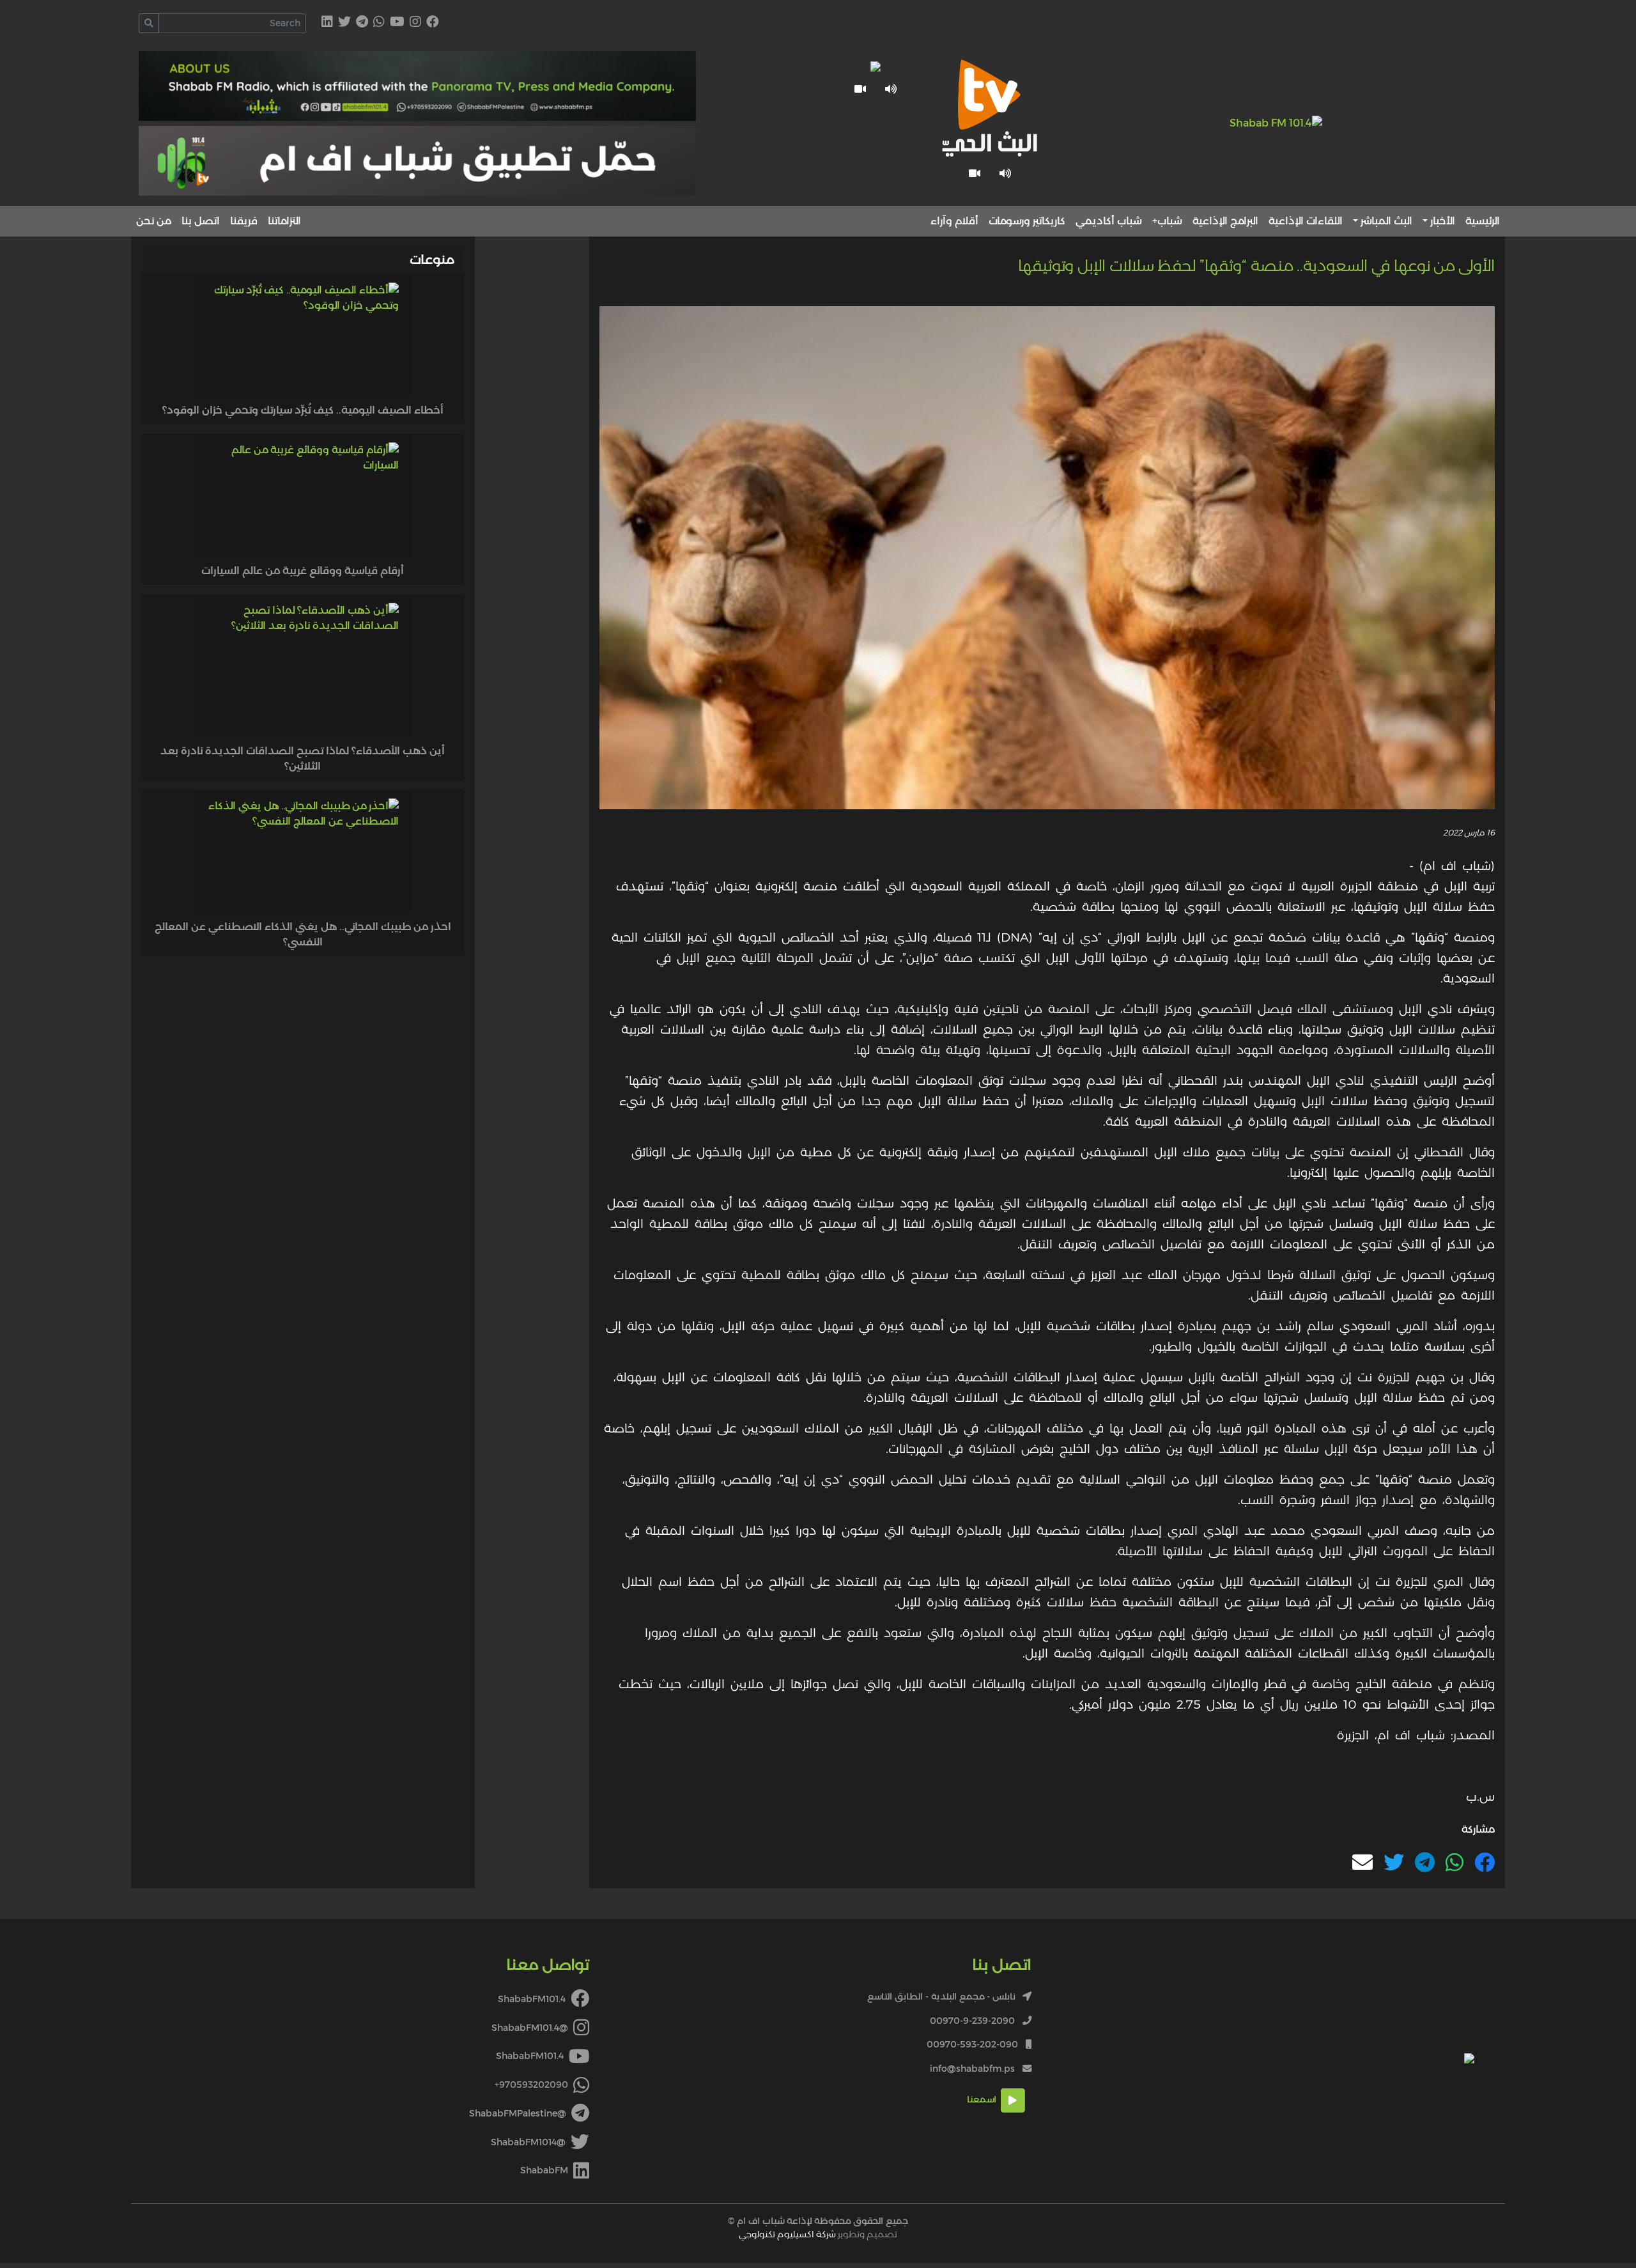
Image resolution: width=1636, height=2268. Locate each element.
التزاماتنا (284, 221)
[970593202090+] (379, 23)
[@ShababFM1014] (344, 23)
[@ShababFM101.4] (415, 23)
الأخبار (1443, 221)
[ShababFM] (327, 23)
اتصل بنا (201, 221)
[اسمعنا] (1005, 173)
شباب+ (1167, 221)
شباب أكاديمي (1109, 221)
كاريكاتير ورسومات (1027, 221)
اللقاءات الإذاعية (1306, 221)
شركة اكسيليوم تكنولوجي (787, 2234)
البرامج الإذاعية (1225, 221)
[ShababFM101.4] (433, 23)
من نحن (154, 221)
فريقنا (244, 221)
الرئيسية (1483, 221)
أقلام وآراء (954, 221)
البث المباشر (1386, 221)
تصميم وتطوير (818, 2234)
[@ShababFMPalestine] (362, 23)
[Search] (149, 23)
